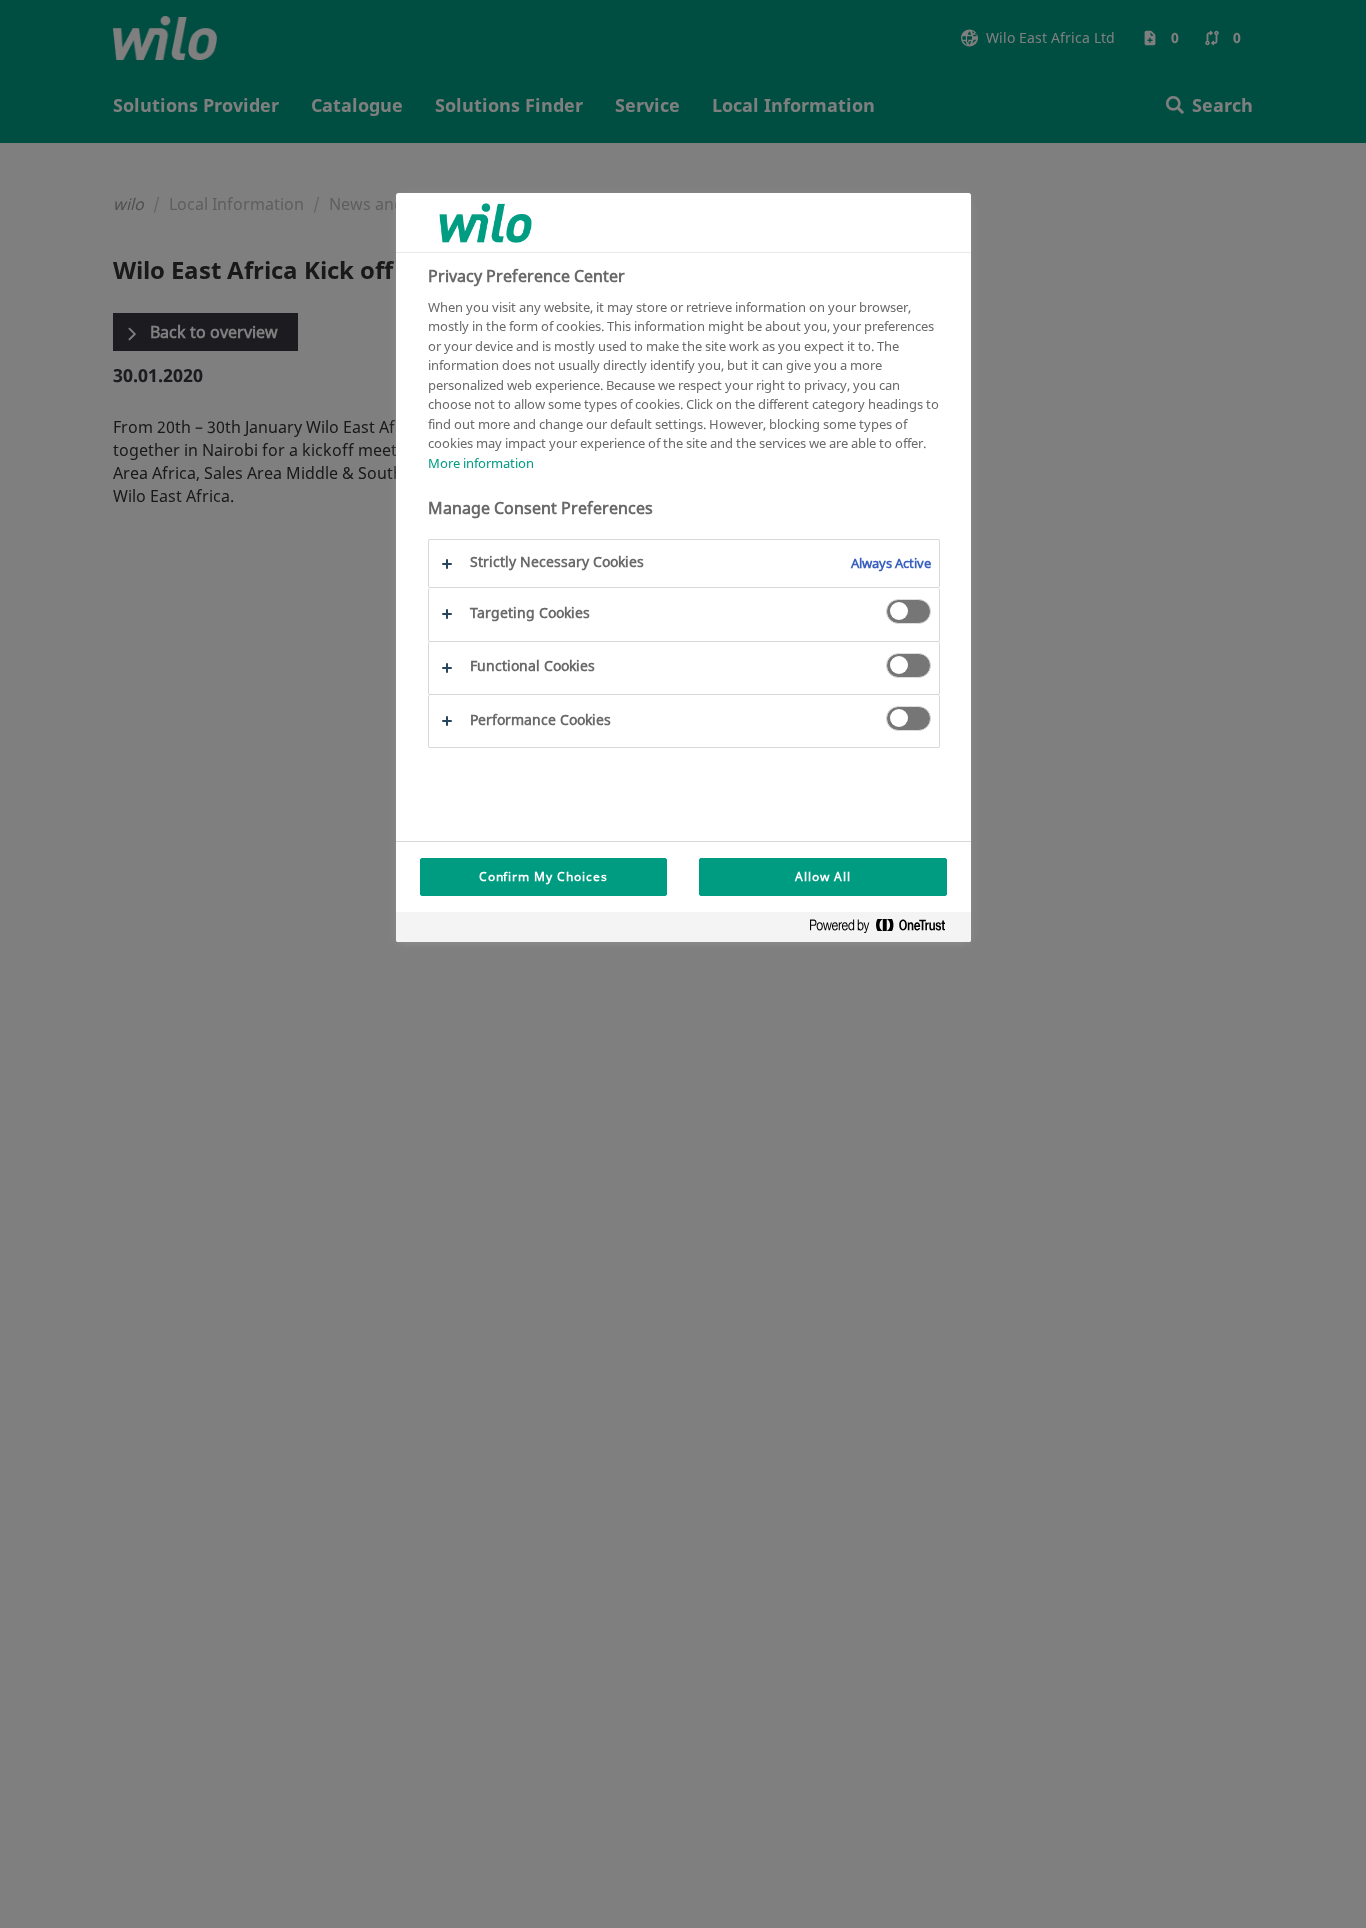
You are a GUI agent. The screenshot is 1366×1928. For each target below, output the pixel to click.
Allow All (823, 876)
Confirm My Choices (543, 876)
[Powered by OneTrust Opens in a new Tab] (885, 929)
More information (481, 463)
